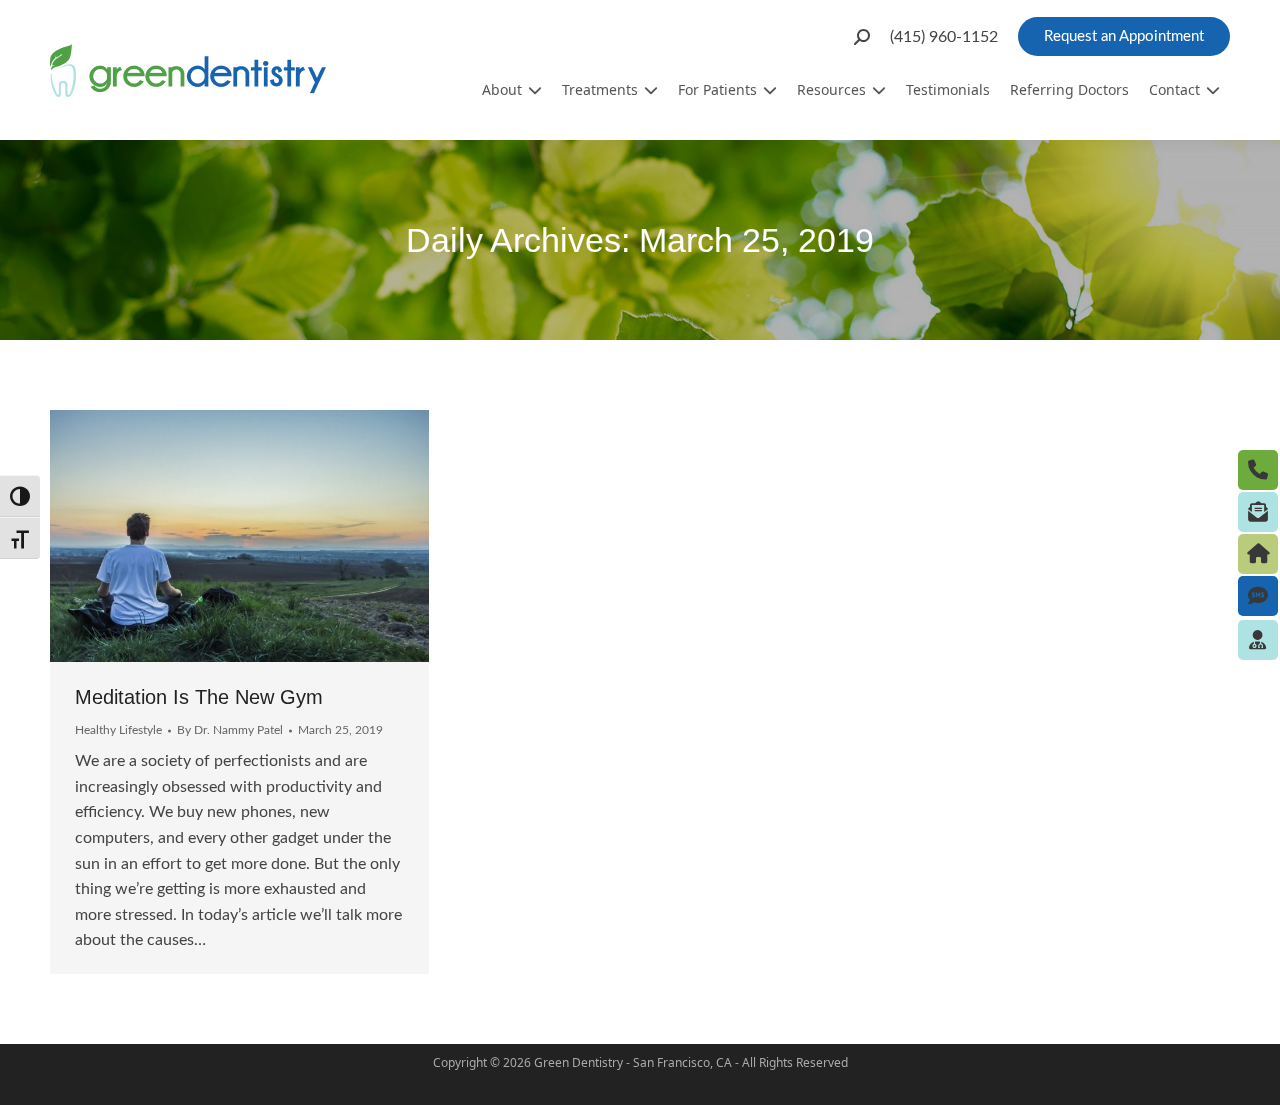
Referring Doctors (1069, 89)
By (230, 730)
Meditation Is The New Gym (199, 697)
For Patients (717, 89)
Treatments (600, 89)
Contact (1174, 89)
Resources (831, 89)
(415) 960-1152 (944, 37)
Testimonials (948, 89)
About (502, 89)
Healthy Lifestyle (118, 730)
